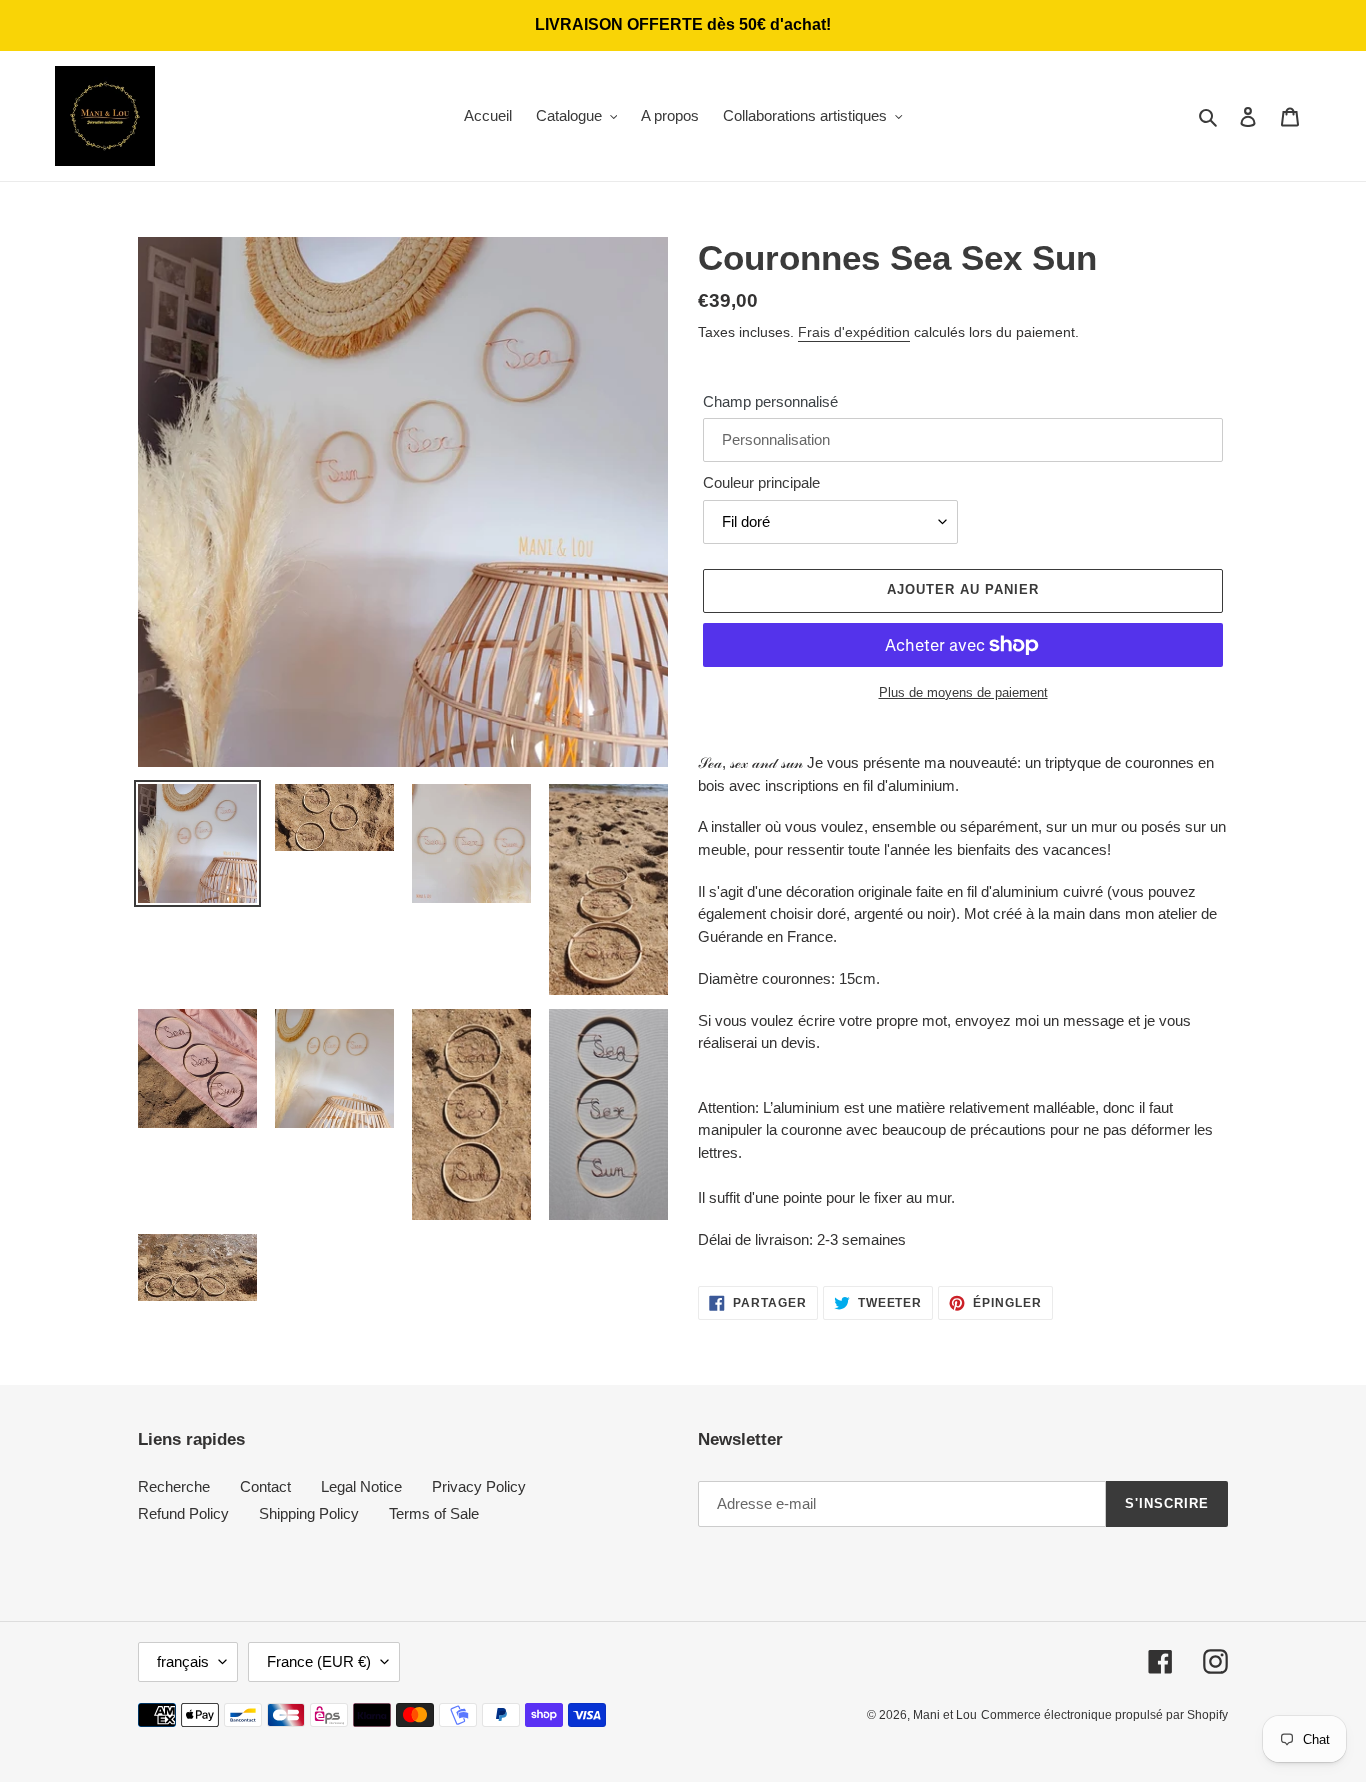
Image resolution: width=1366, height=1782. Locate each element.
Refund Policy (183, 1513)
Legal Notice (361, 1486)
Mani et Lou (945, 1715)
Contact (265, 1486)
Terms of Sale (434, 1513)
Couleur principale (761, 482)
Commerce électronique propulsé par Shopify (1104, 1715)
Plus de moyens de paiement (963, 692)
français (183, 1661)
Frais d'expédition (854, 332)
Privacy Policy (479, 1486)
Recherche (174, 1486)
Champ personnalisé (770, 401)
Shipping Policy (309, 1513)
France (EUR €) (319, 1661)
